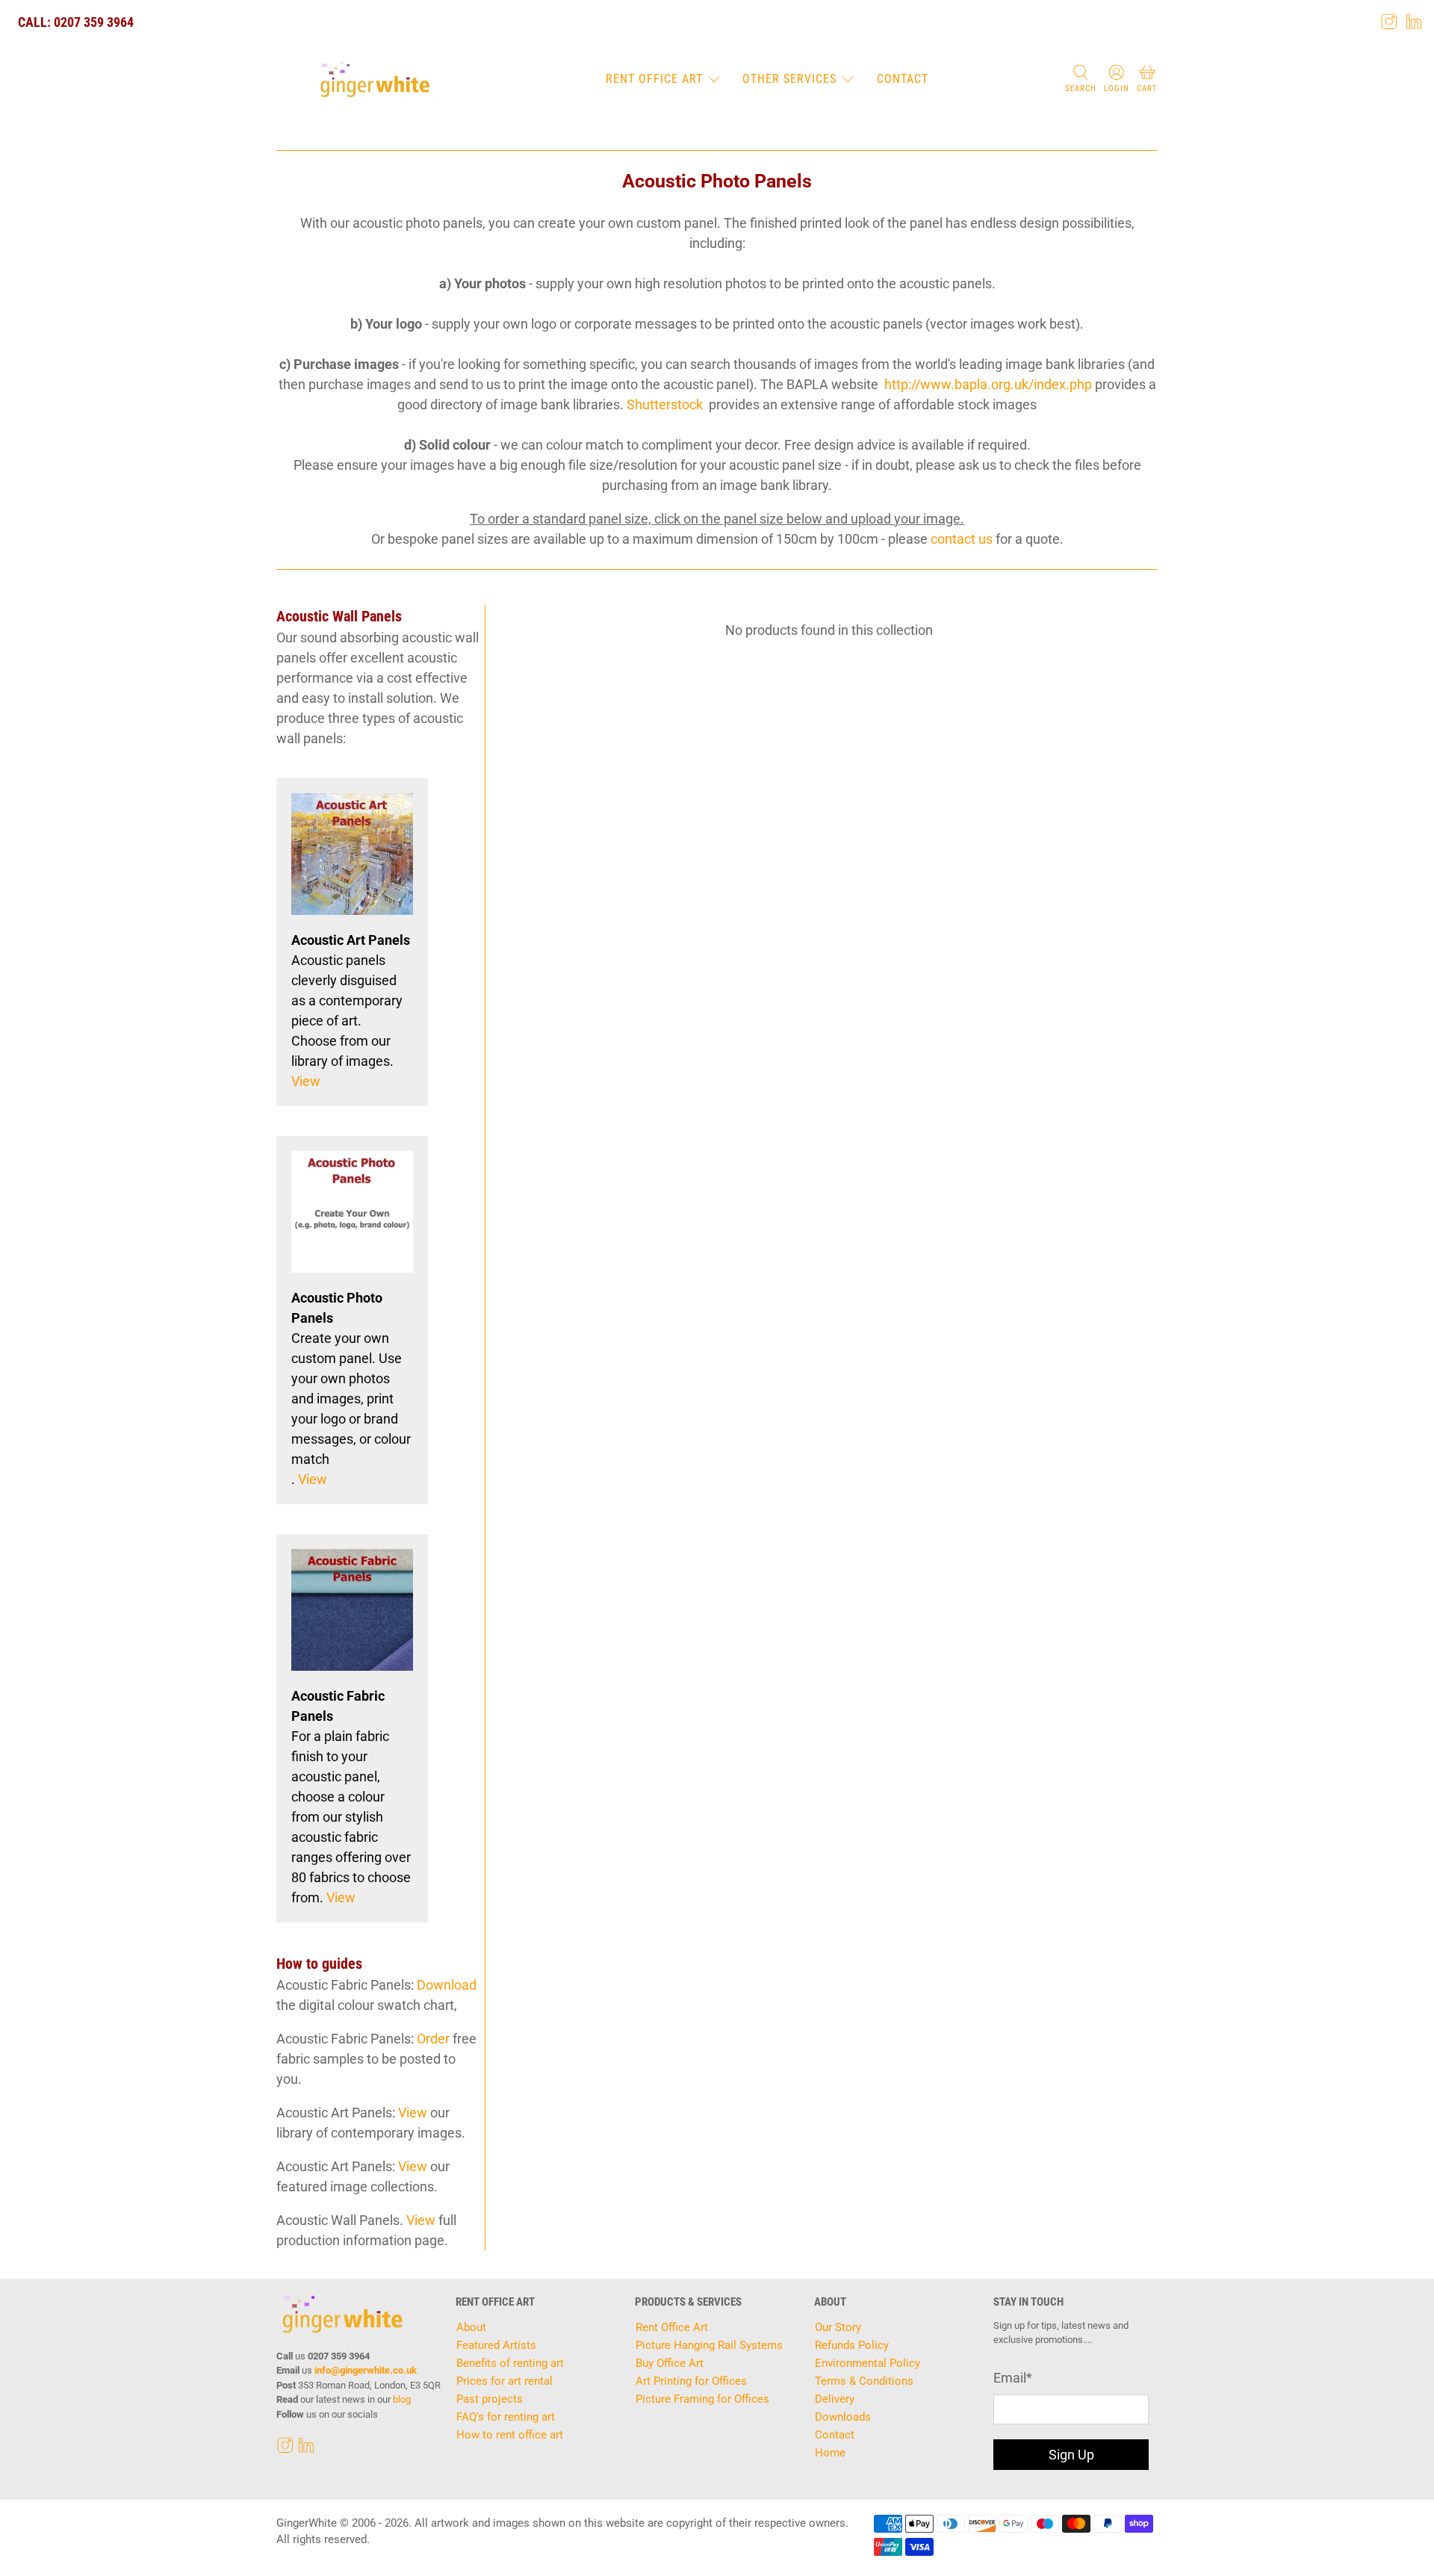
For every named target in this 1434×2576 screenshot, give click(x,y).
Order (433, 2039)
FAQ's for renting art (506, 2417)
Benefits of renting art (510, 2363)
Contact (903, 79)
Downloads (843, 2417)
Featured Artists (496, 2345)
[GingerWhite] (375, 80)
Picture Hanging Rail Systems (709, 2345)
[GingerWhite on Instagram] (1389, 22)
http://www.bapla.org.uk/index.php (988, 384)
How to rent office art (510, 2435)
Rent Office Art (654, 79)
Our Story (838, 2327)
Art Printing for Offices (691, 2381)
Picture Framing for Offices (702, 2399)
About (471, 2327)
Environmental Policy (867, 2363)
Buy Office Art (670, 2363)
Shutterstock (665, 404)
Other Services (789, 79)
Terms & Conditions (864, 2381)
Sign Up (1071, 2455)
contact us (962, 539)
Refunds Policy (852, 2345)
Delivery (835, 2399)
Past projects (490, 2399)
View (306, 1081)
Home (830, 2453)
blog (402, 2399)
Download (447, 1985)
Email (1013, 2378)
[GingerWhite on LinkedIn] (1414, 22)
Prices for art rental (505, 2381)
